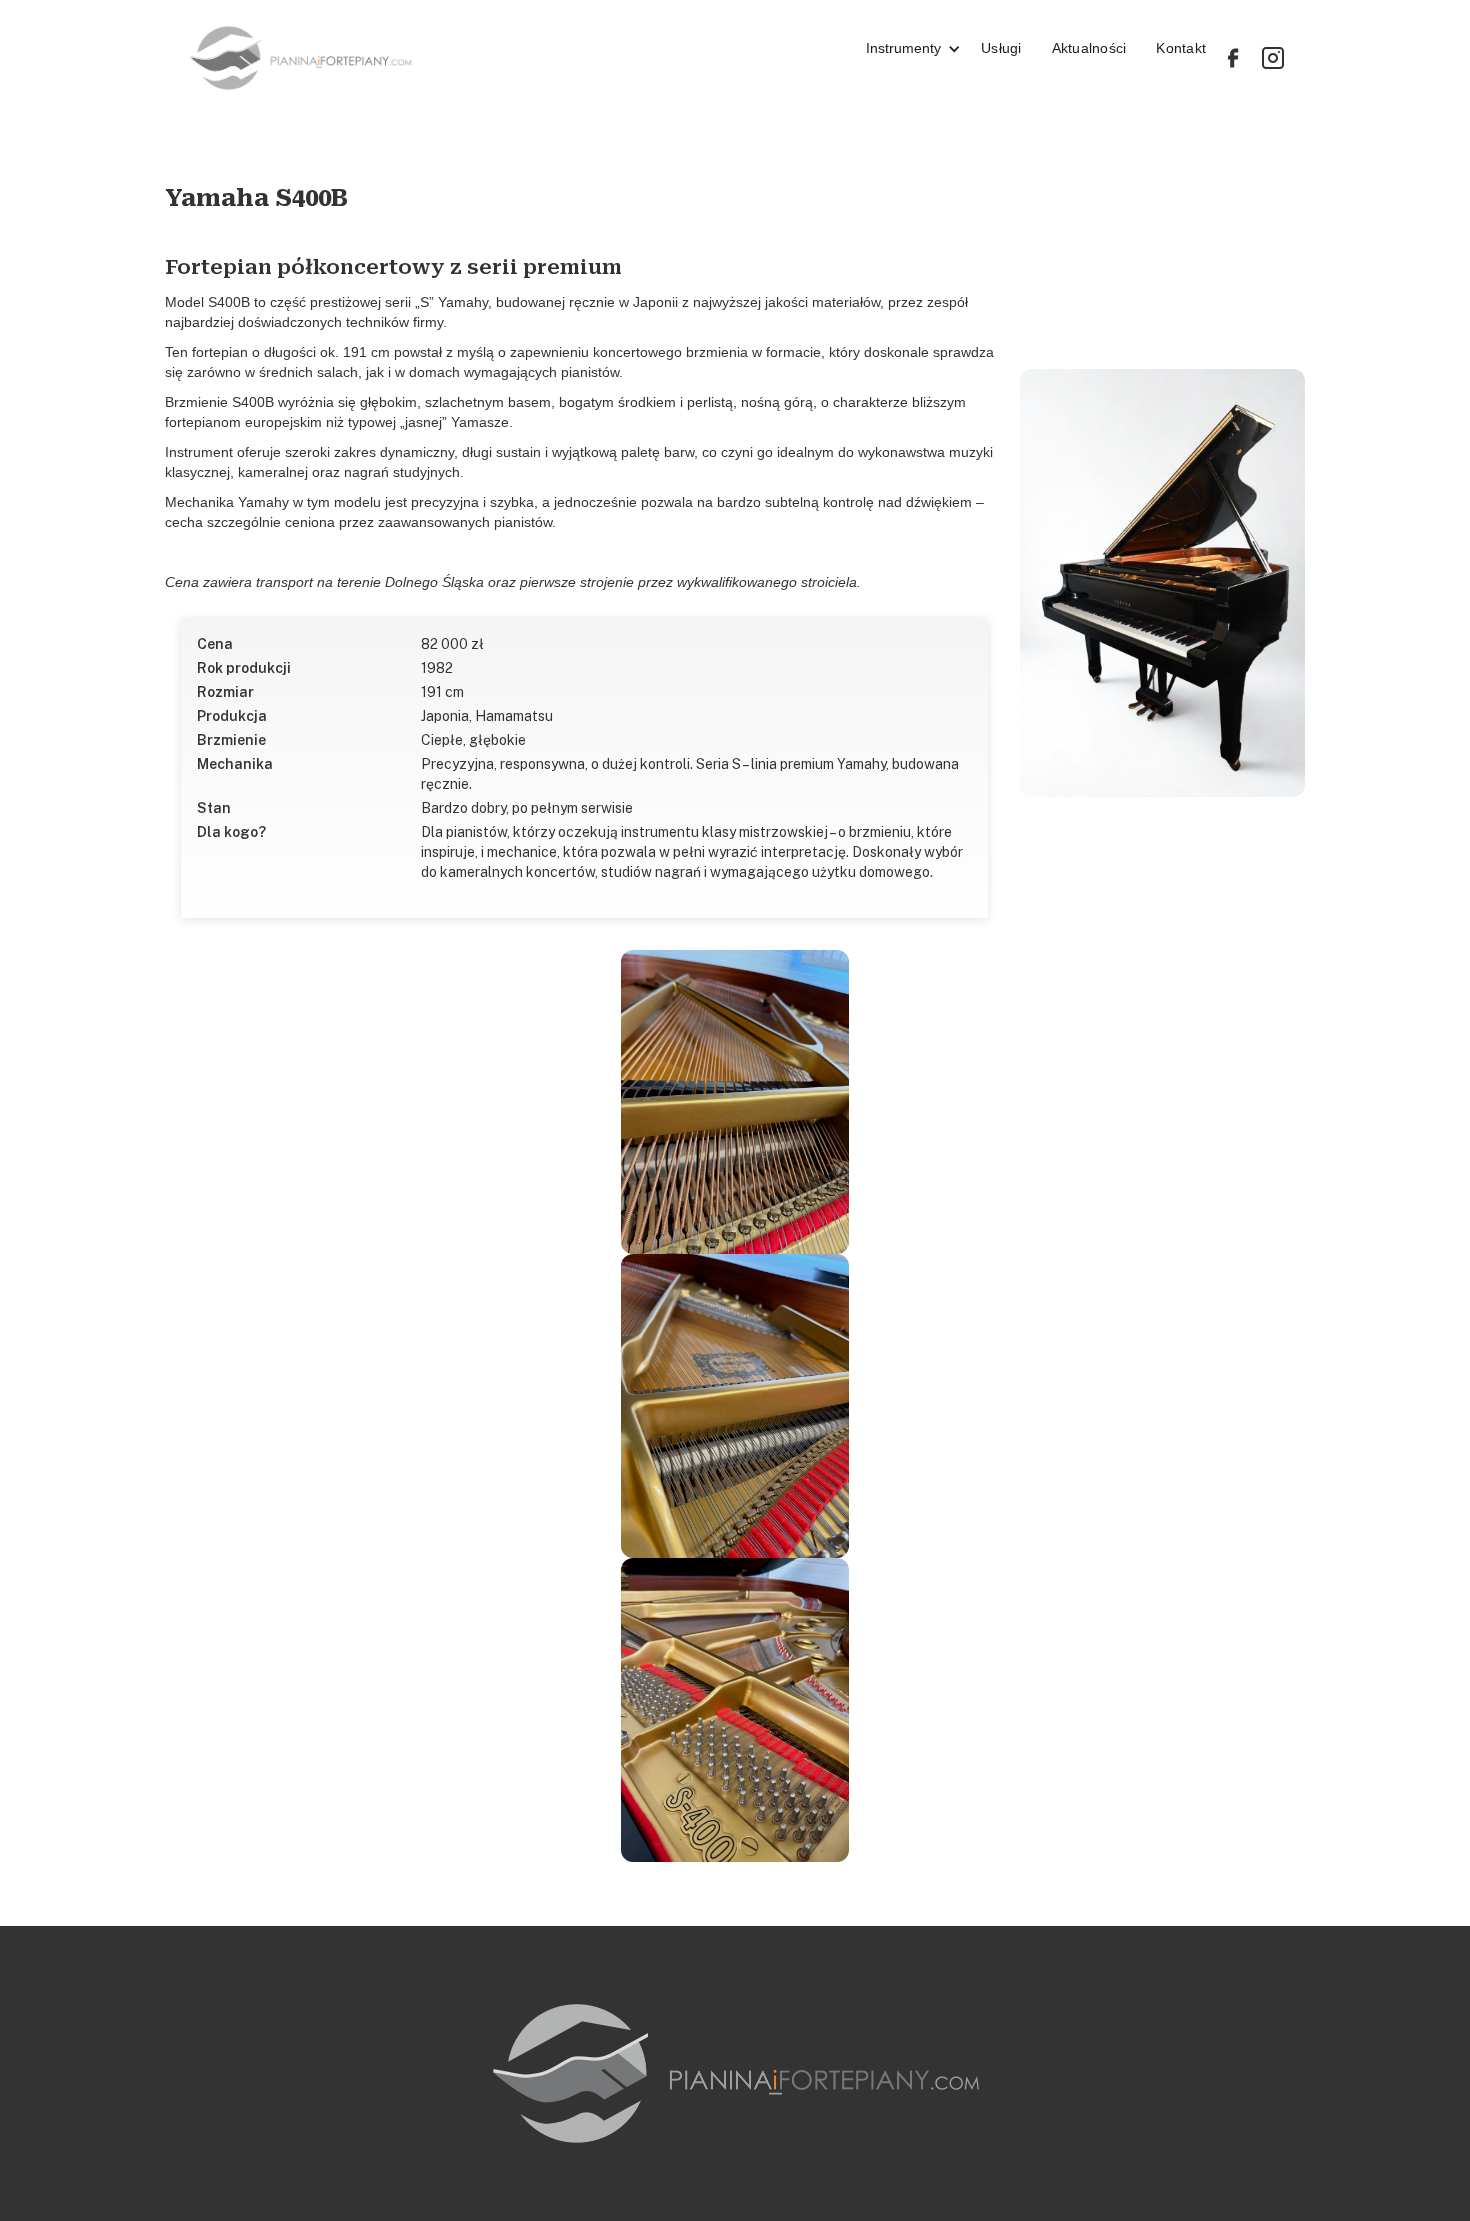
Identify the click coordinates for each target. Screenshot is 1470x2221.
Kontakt (1181, 48)
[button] (903, 58)
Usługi (1001, 48)
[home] (513, 58)
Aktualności (1089, 48)
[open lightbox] (1162, 583)
